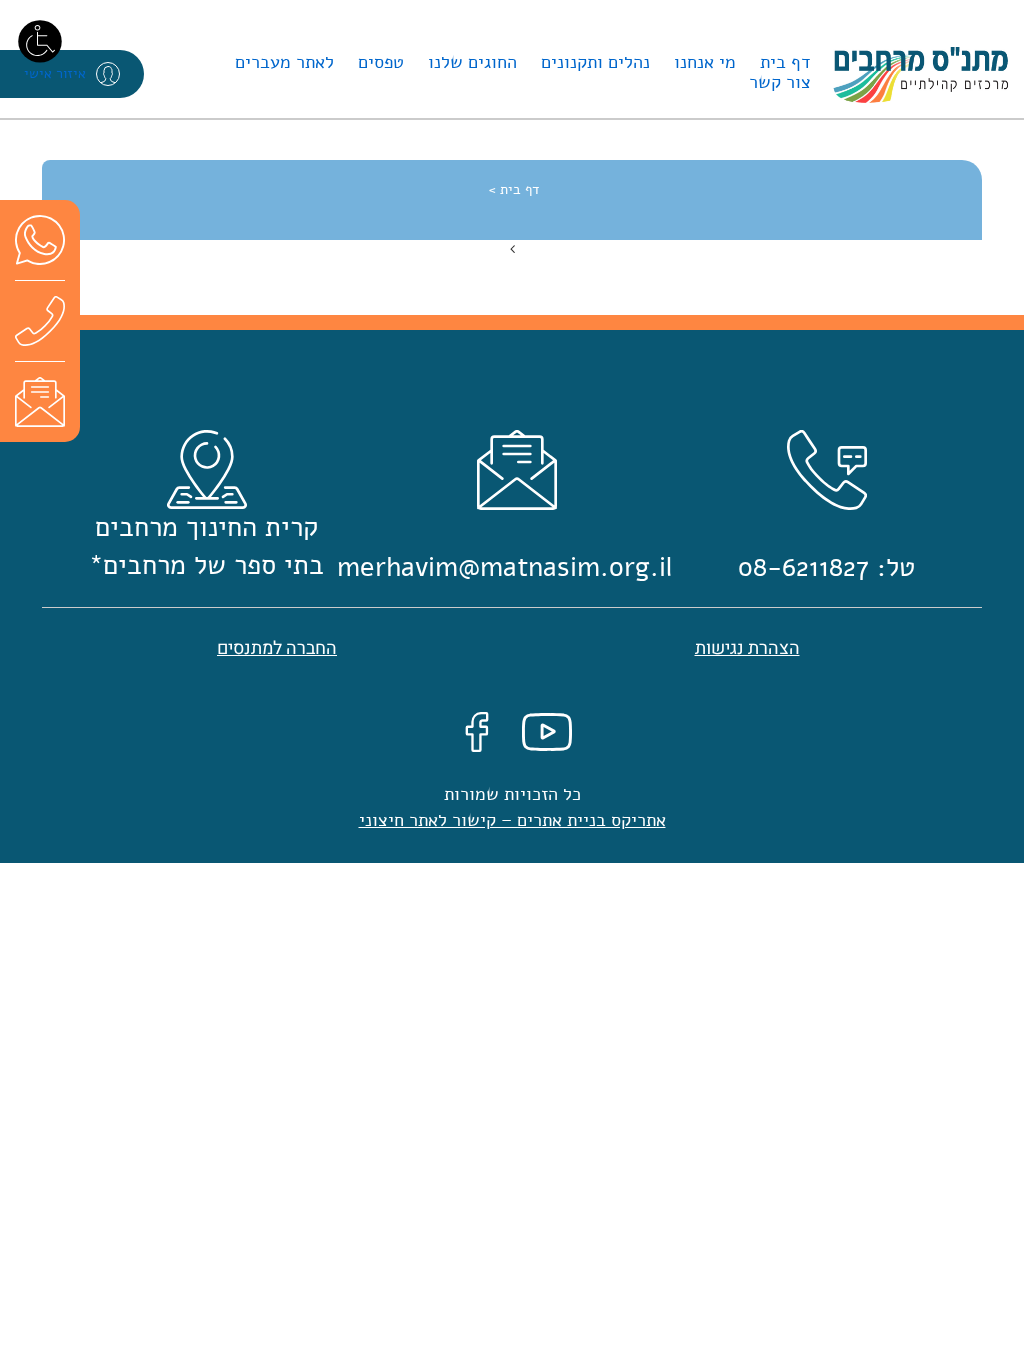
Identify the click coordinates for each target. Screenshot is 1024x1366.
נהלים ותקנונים (595, 62)
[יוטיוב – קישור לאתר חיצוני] (547, 730)
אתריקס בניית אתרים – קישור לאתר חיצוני (512, 820)
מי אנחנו (705, 62)
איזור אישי (55, 73)
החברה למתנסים (277, 648)
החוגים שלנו (472, 62)
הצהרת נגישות (747, 648)
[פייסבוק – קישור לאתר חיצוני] (477, 730)
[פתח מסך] (40, 40)
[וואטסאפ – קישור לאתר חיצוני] (40, 239)
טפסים (381, 62)
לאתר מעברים (284, 62)
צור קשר (780, 82)
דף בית (785, 62)
